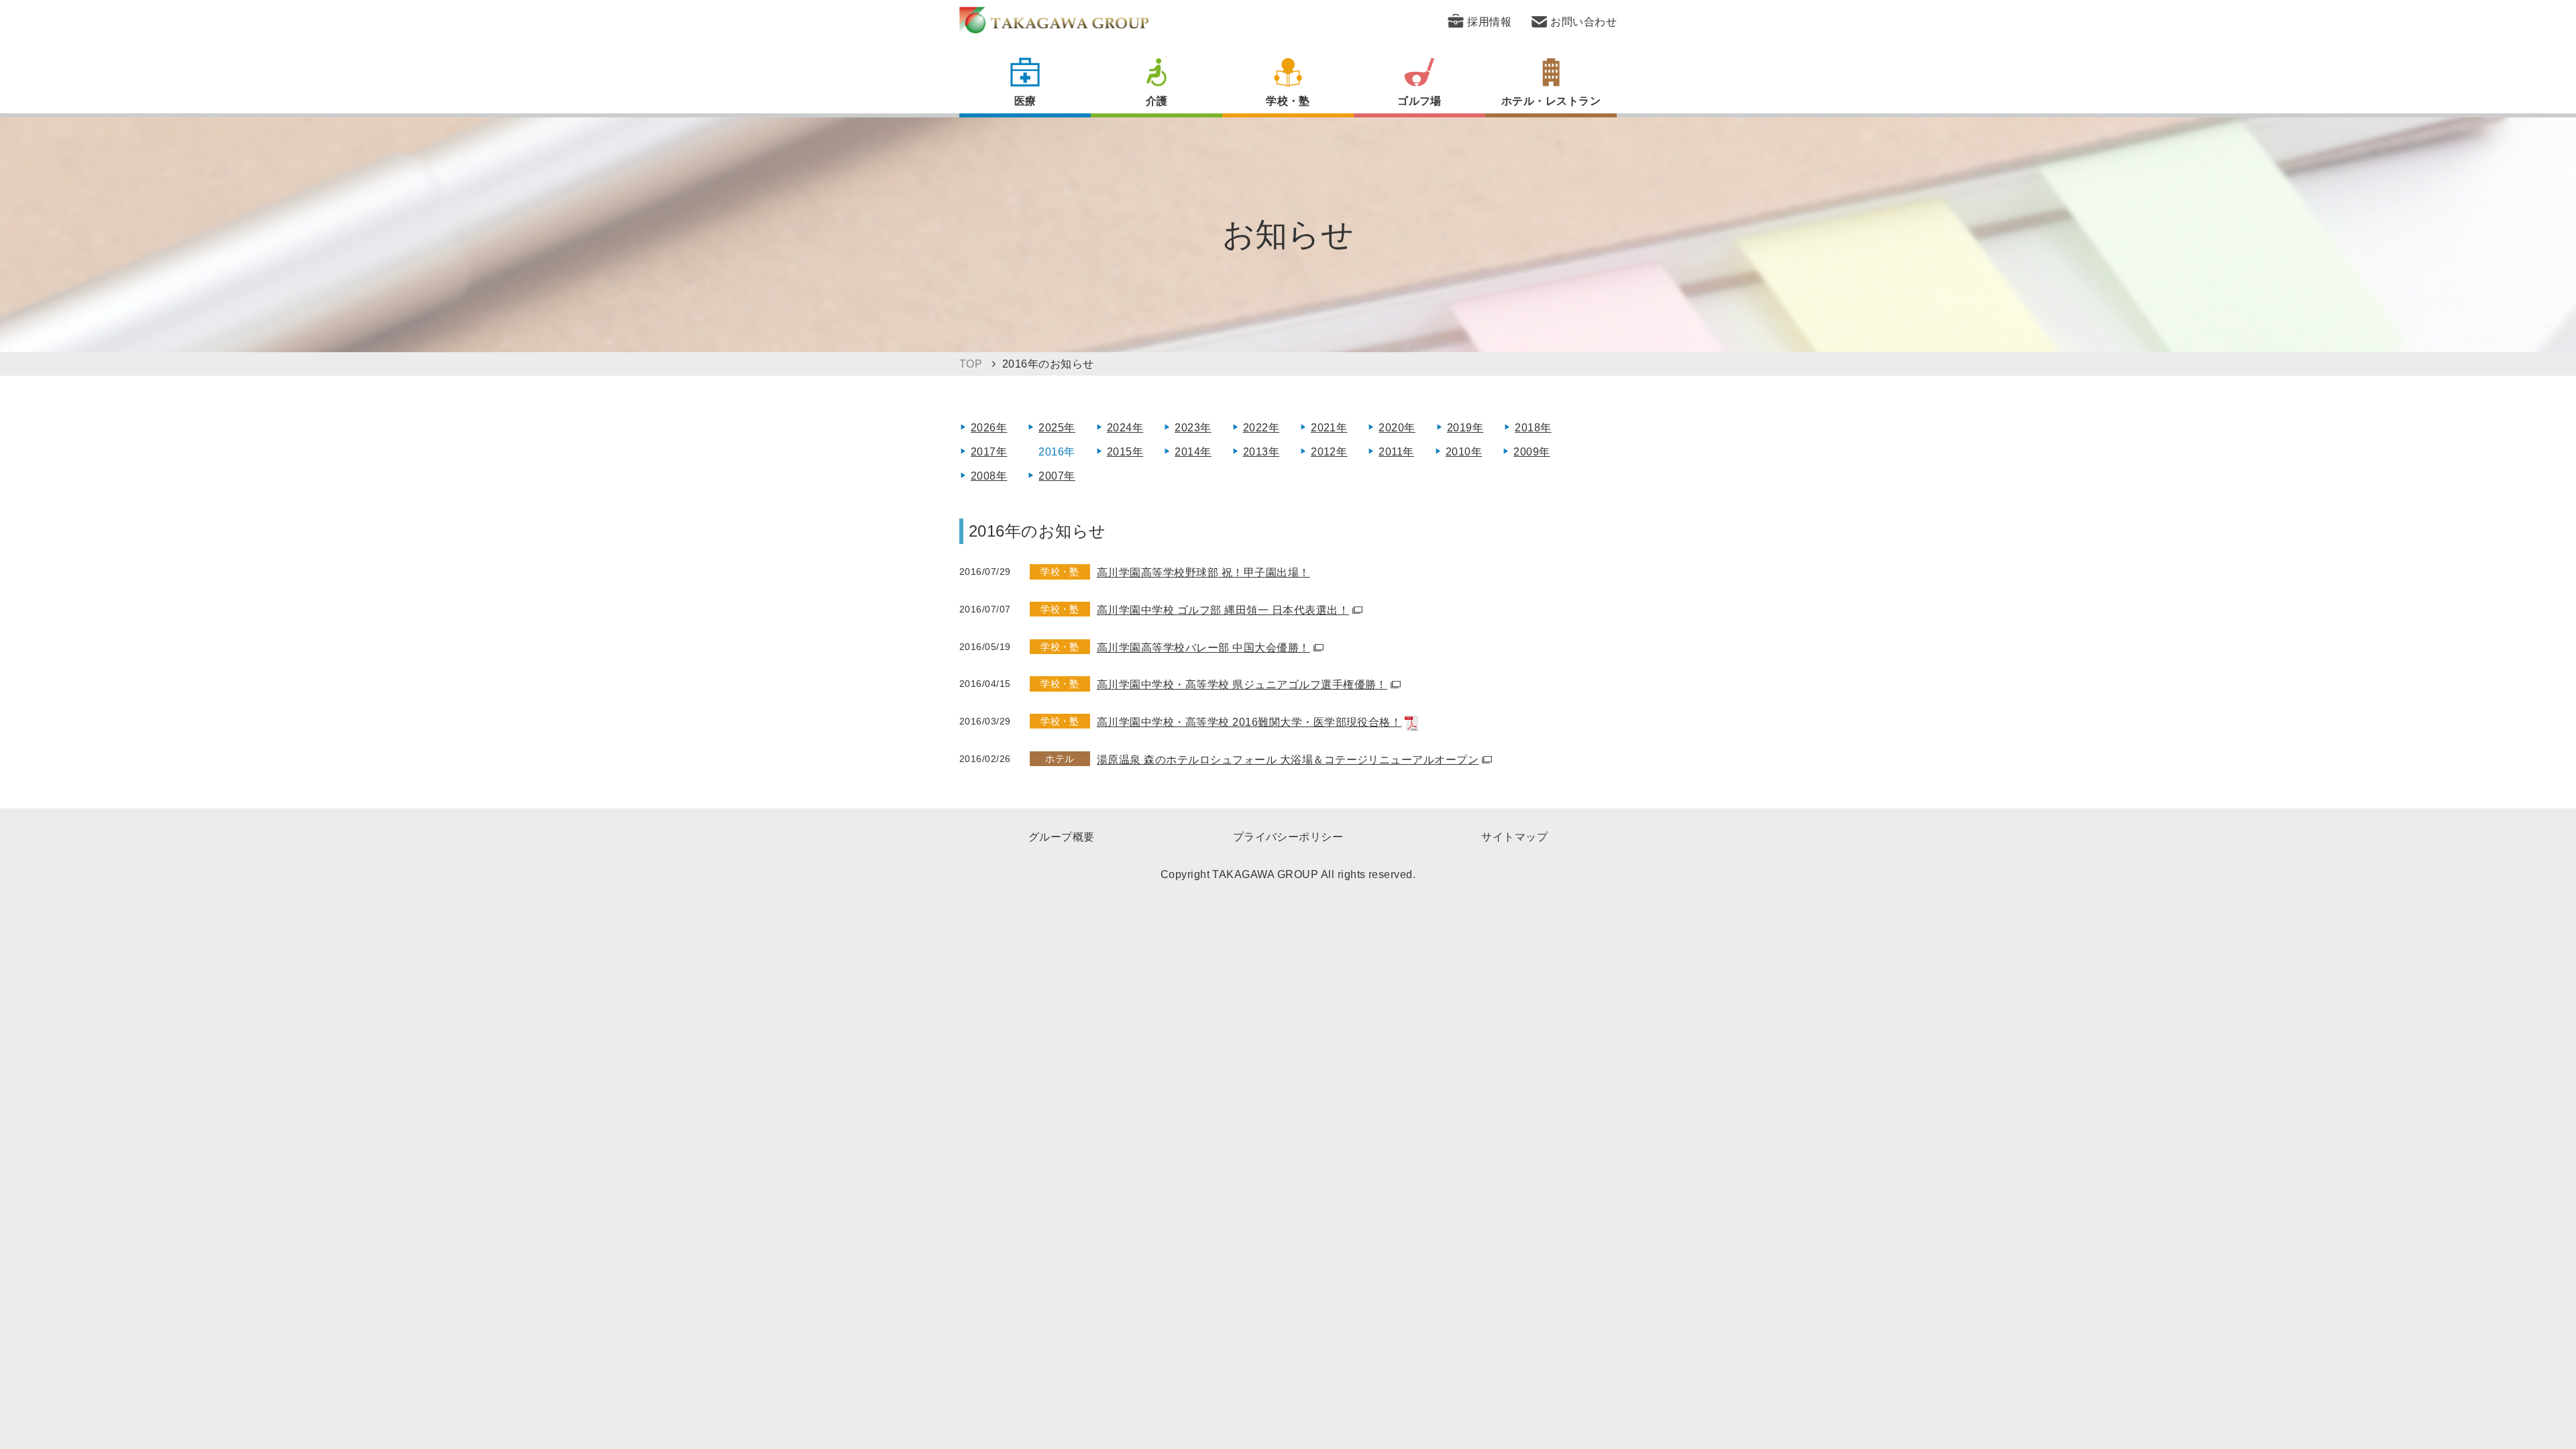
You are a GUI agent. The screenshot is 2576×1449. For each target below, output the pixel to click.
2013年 (1261, 452)
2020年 (1397, 428)
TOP (971, 364)
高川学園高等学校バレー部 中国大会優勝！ (1203, 648)
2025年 (1057, 428)
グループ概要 (1062, 837)
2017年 (989, 452)
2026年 (989, 428)
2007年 (1057, 476)
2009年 (1532, 452)
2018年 (1533, 428)
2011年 (1396, 452)
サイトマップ (1514, 837)
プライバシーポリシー (1288, 837)
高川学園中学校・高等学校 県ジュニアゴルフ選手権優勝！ (1242, 685)
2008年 (989, 476)
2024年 (1125, 428)
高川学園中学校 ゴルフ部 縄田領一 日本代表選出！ (1223, 610)
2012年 (1329, 452)
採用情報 (1489, 22)
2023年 (1193, 428)
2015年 (1125, 452)
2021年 (1329, 428)
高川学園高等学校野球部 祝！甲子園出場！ (1203, 573)
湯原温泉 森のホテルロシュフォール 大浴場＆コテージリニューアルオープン (1288, 760)
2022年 (1261, 428)
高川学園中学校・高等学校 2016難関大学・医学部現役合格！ (1249, 722)
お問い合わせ (1584, 22)
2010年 (1464, 452)
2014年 (1193, 452)
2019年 (1465, 428)
